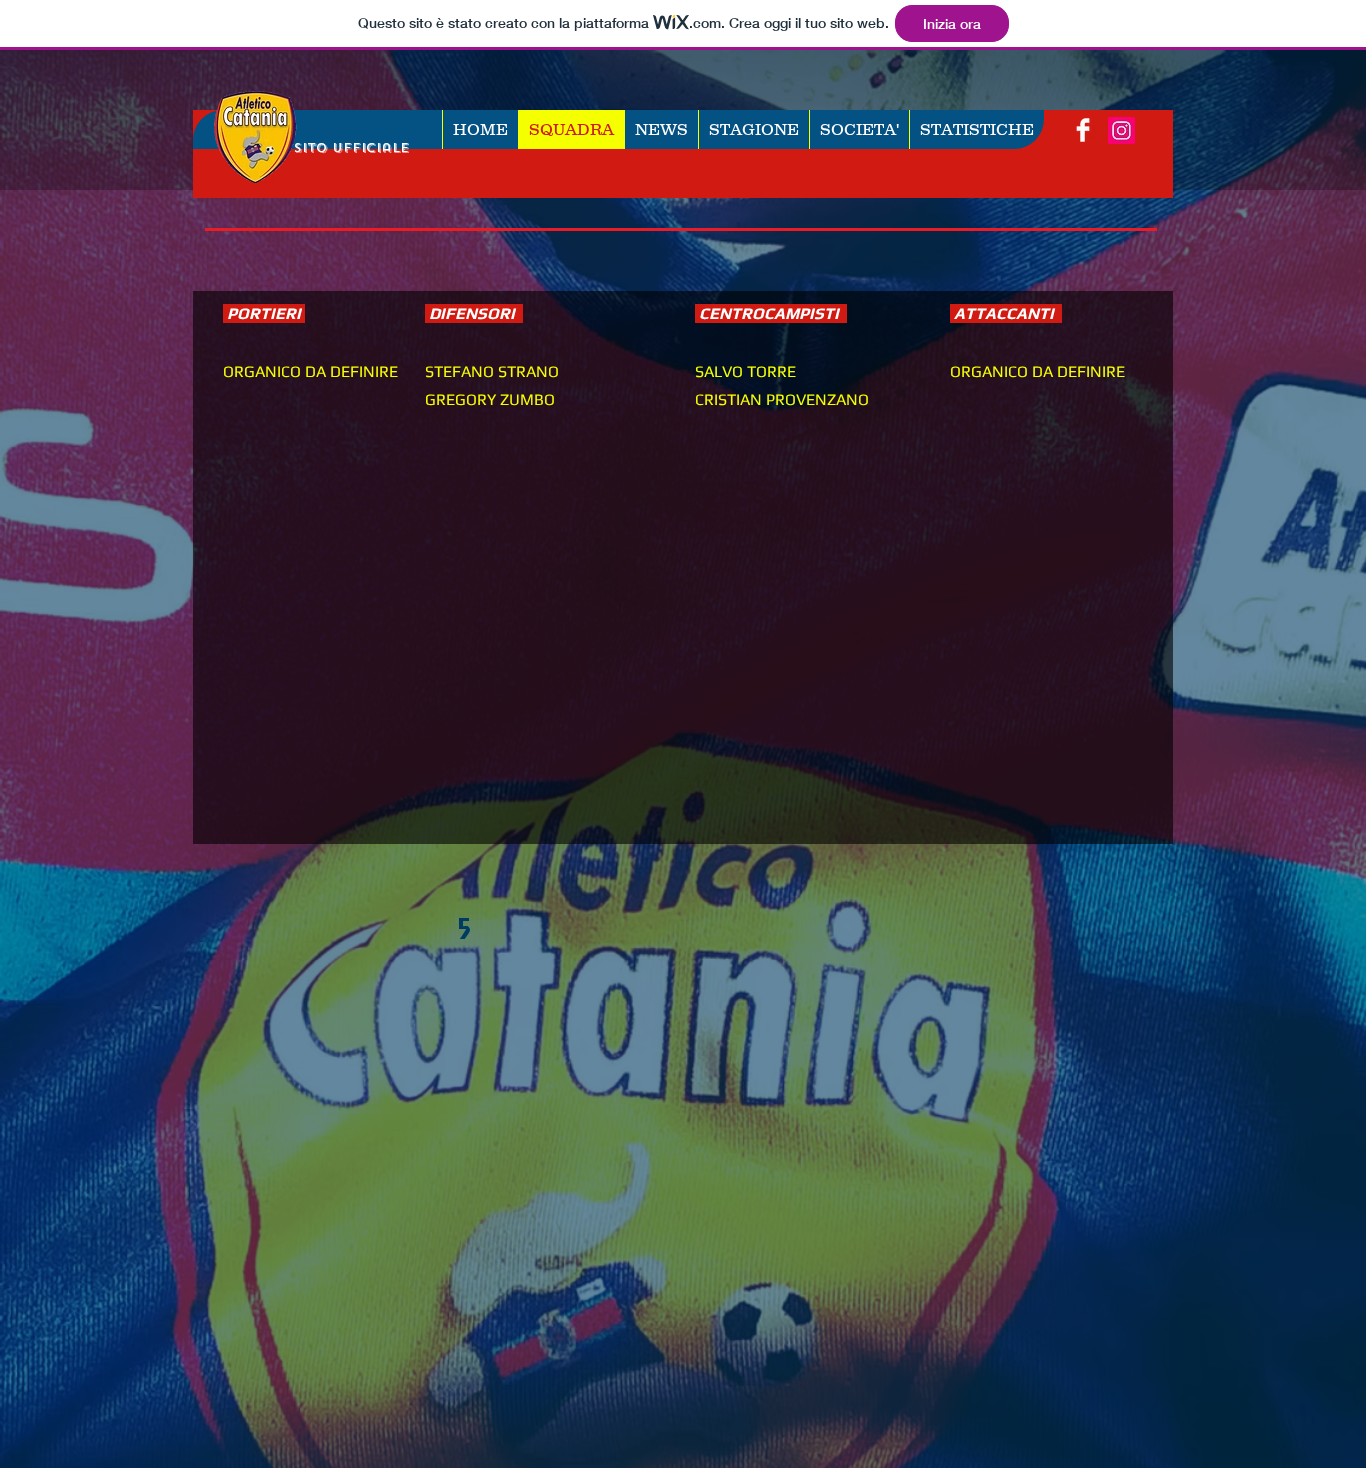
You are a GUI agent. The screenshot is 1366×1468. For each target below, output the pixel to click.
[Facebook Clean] (1083, 130)
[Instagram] (1121, 130)
